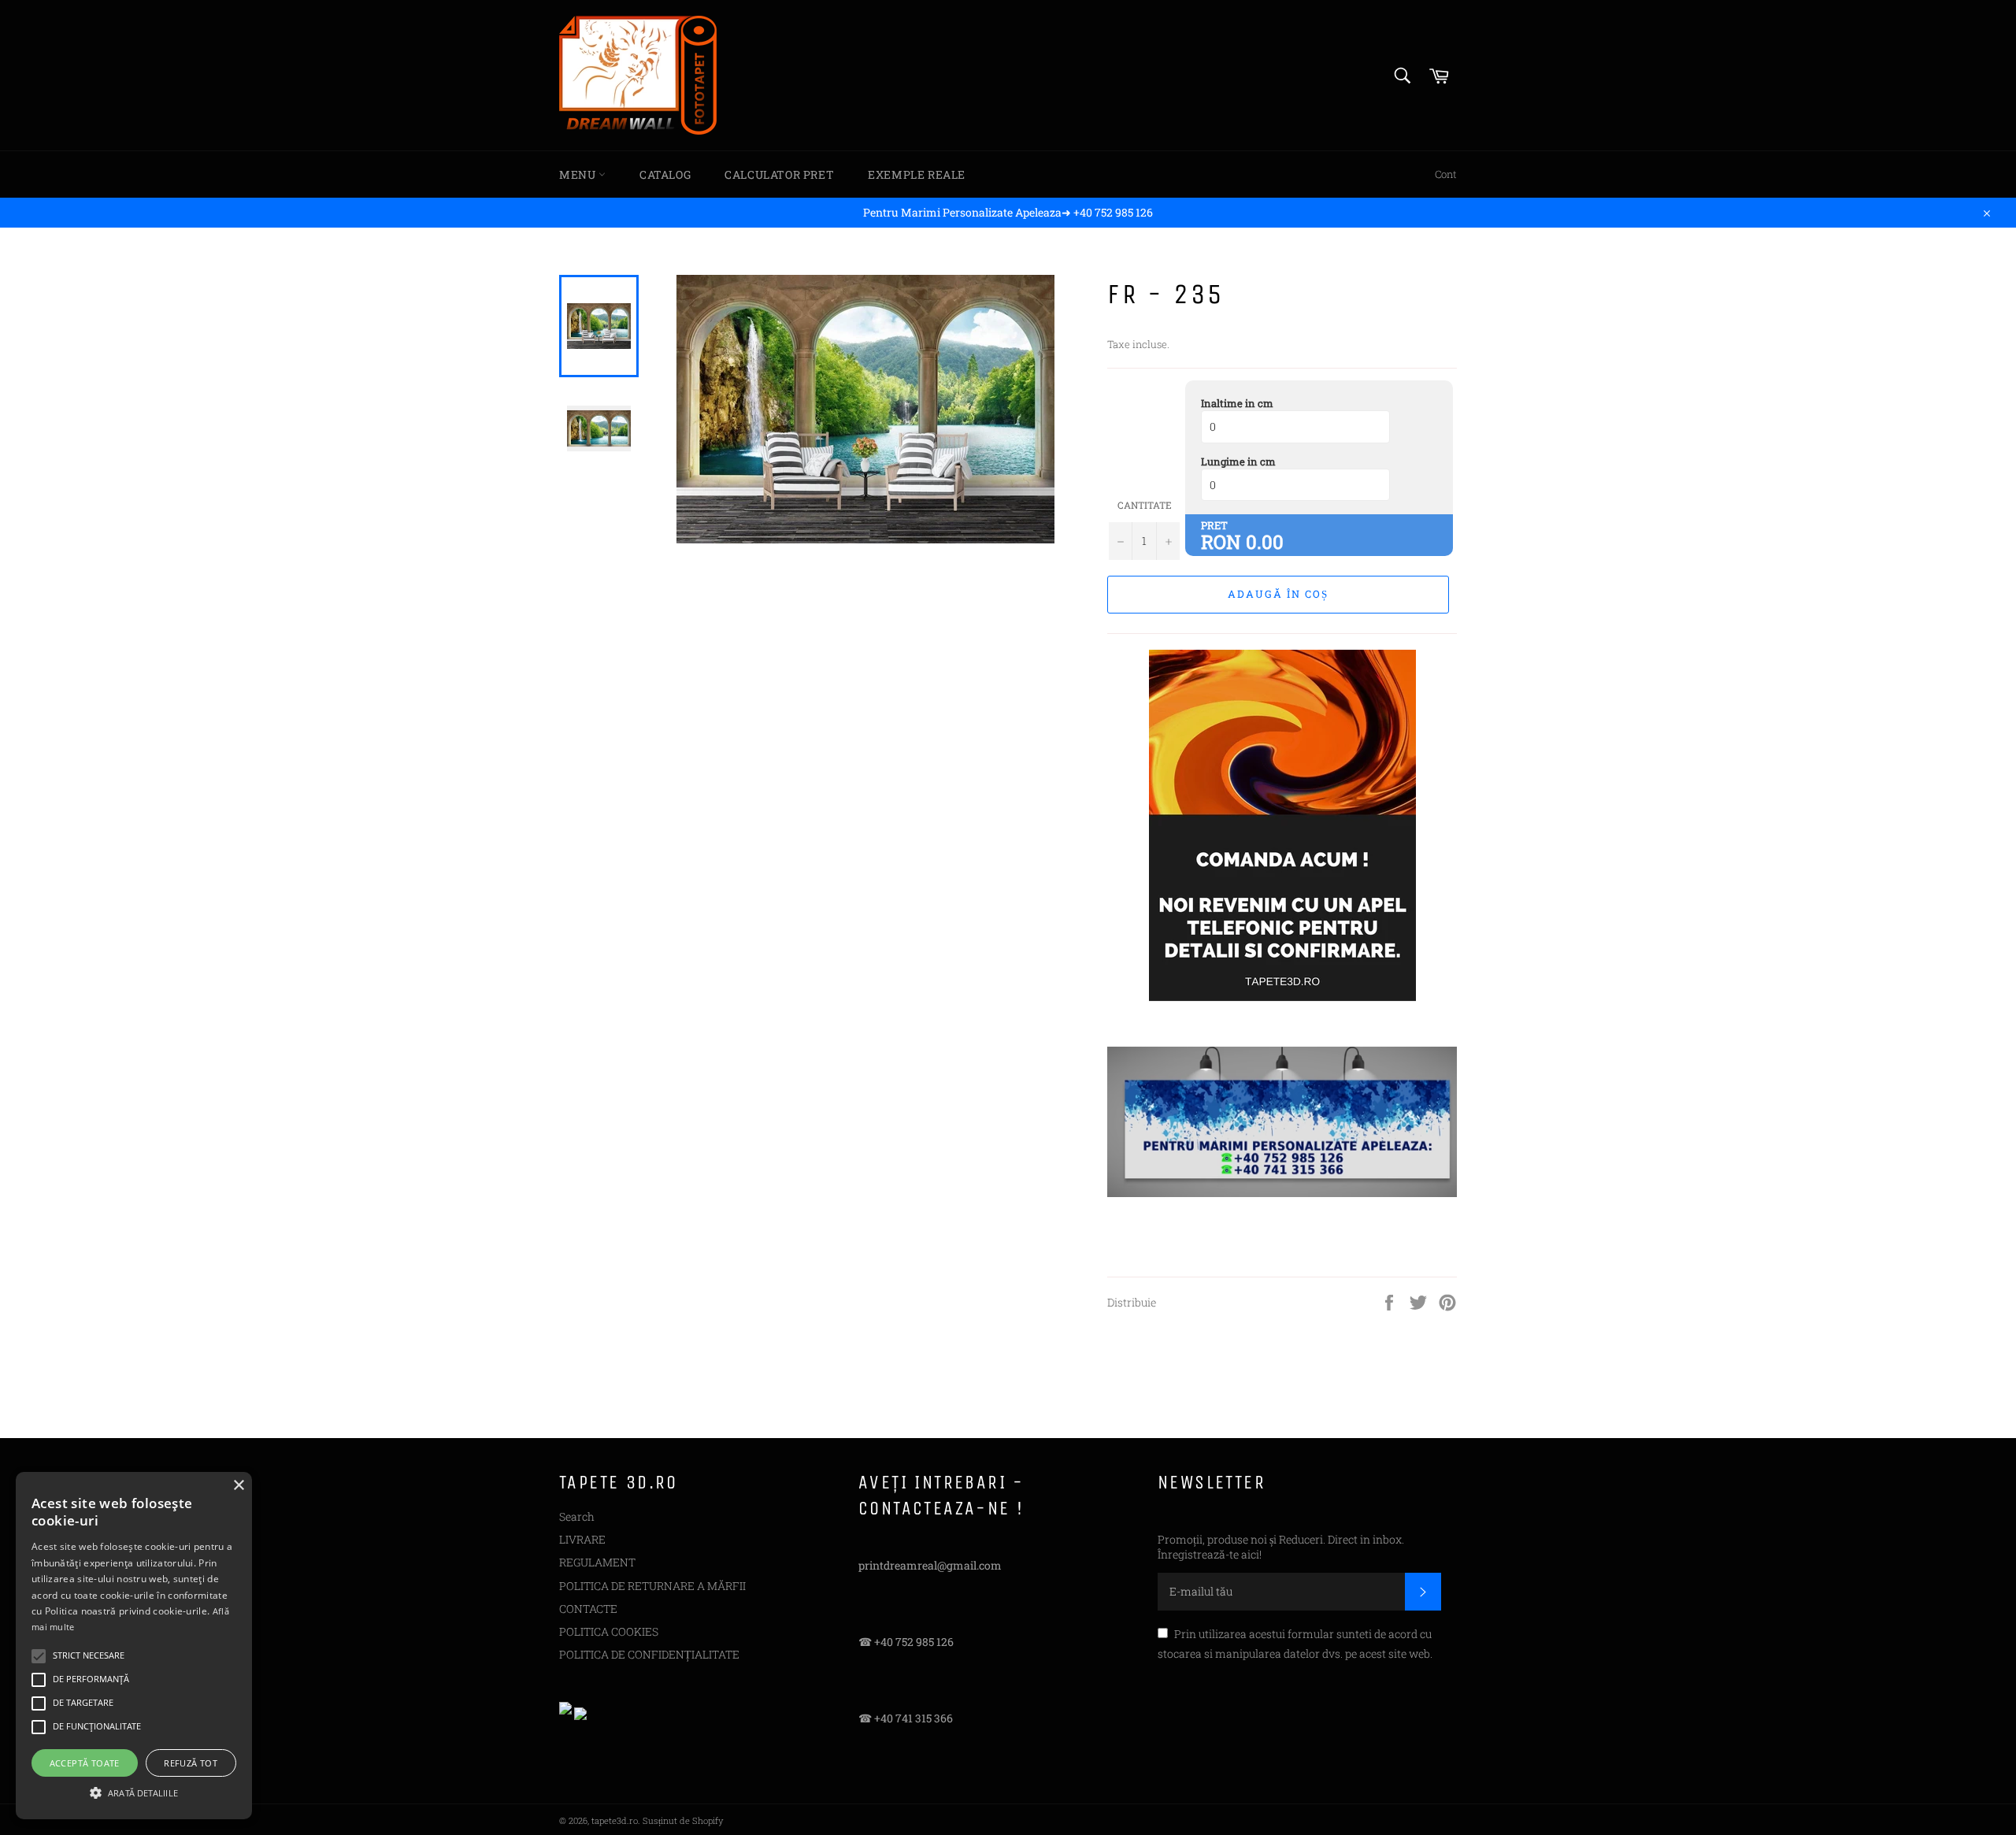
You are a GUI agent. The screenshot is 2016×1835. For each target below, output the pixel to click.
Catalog (665, 174)
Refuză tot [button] (191, 1763)
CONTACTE (588, 1609)
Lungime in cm (1238, 462)
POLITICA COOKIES (609, 1631)
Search (577, 1516)
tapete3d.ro (615, 1820)
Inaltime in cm (1237, 403)
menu (579, 174)
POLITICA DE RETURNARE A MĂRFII (652, 1586)
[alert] (134, 1646)
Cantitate (1145, 505)
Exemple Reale (917, 174)
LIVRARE (582, 1539)
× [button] (238, 1486)
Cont (1446, 174)
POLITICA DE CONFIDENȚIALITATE (649, 1654)
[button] (134, 1792)
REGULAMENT (597, 1562)
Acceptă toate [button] (85, 1763)
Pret (1214, 525)
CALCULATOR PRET (779, 174)
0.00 (1265, 542)
